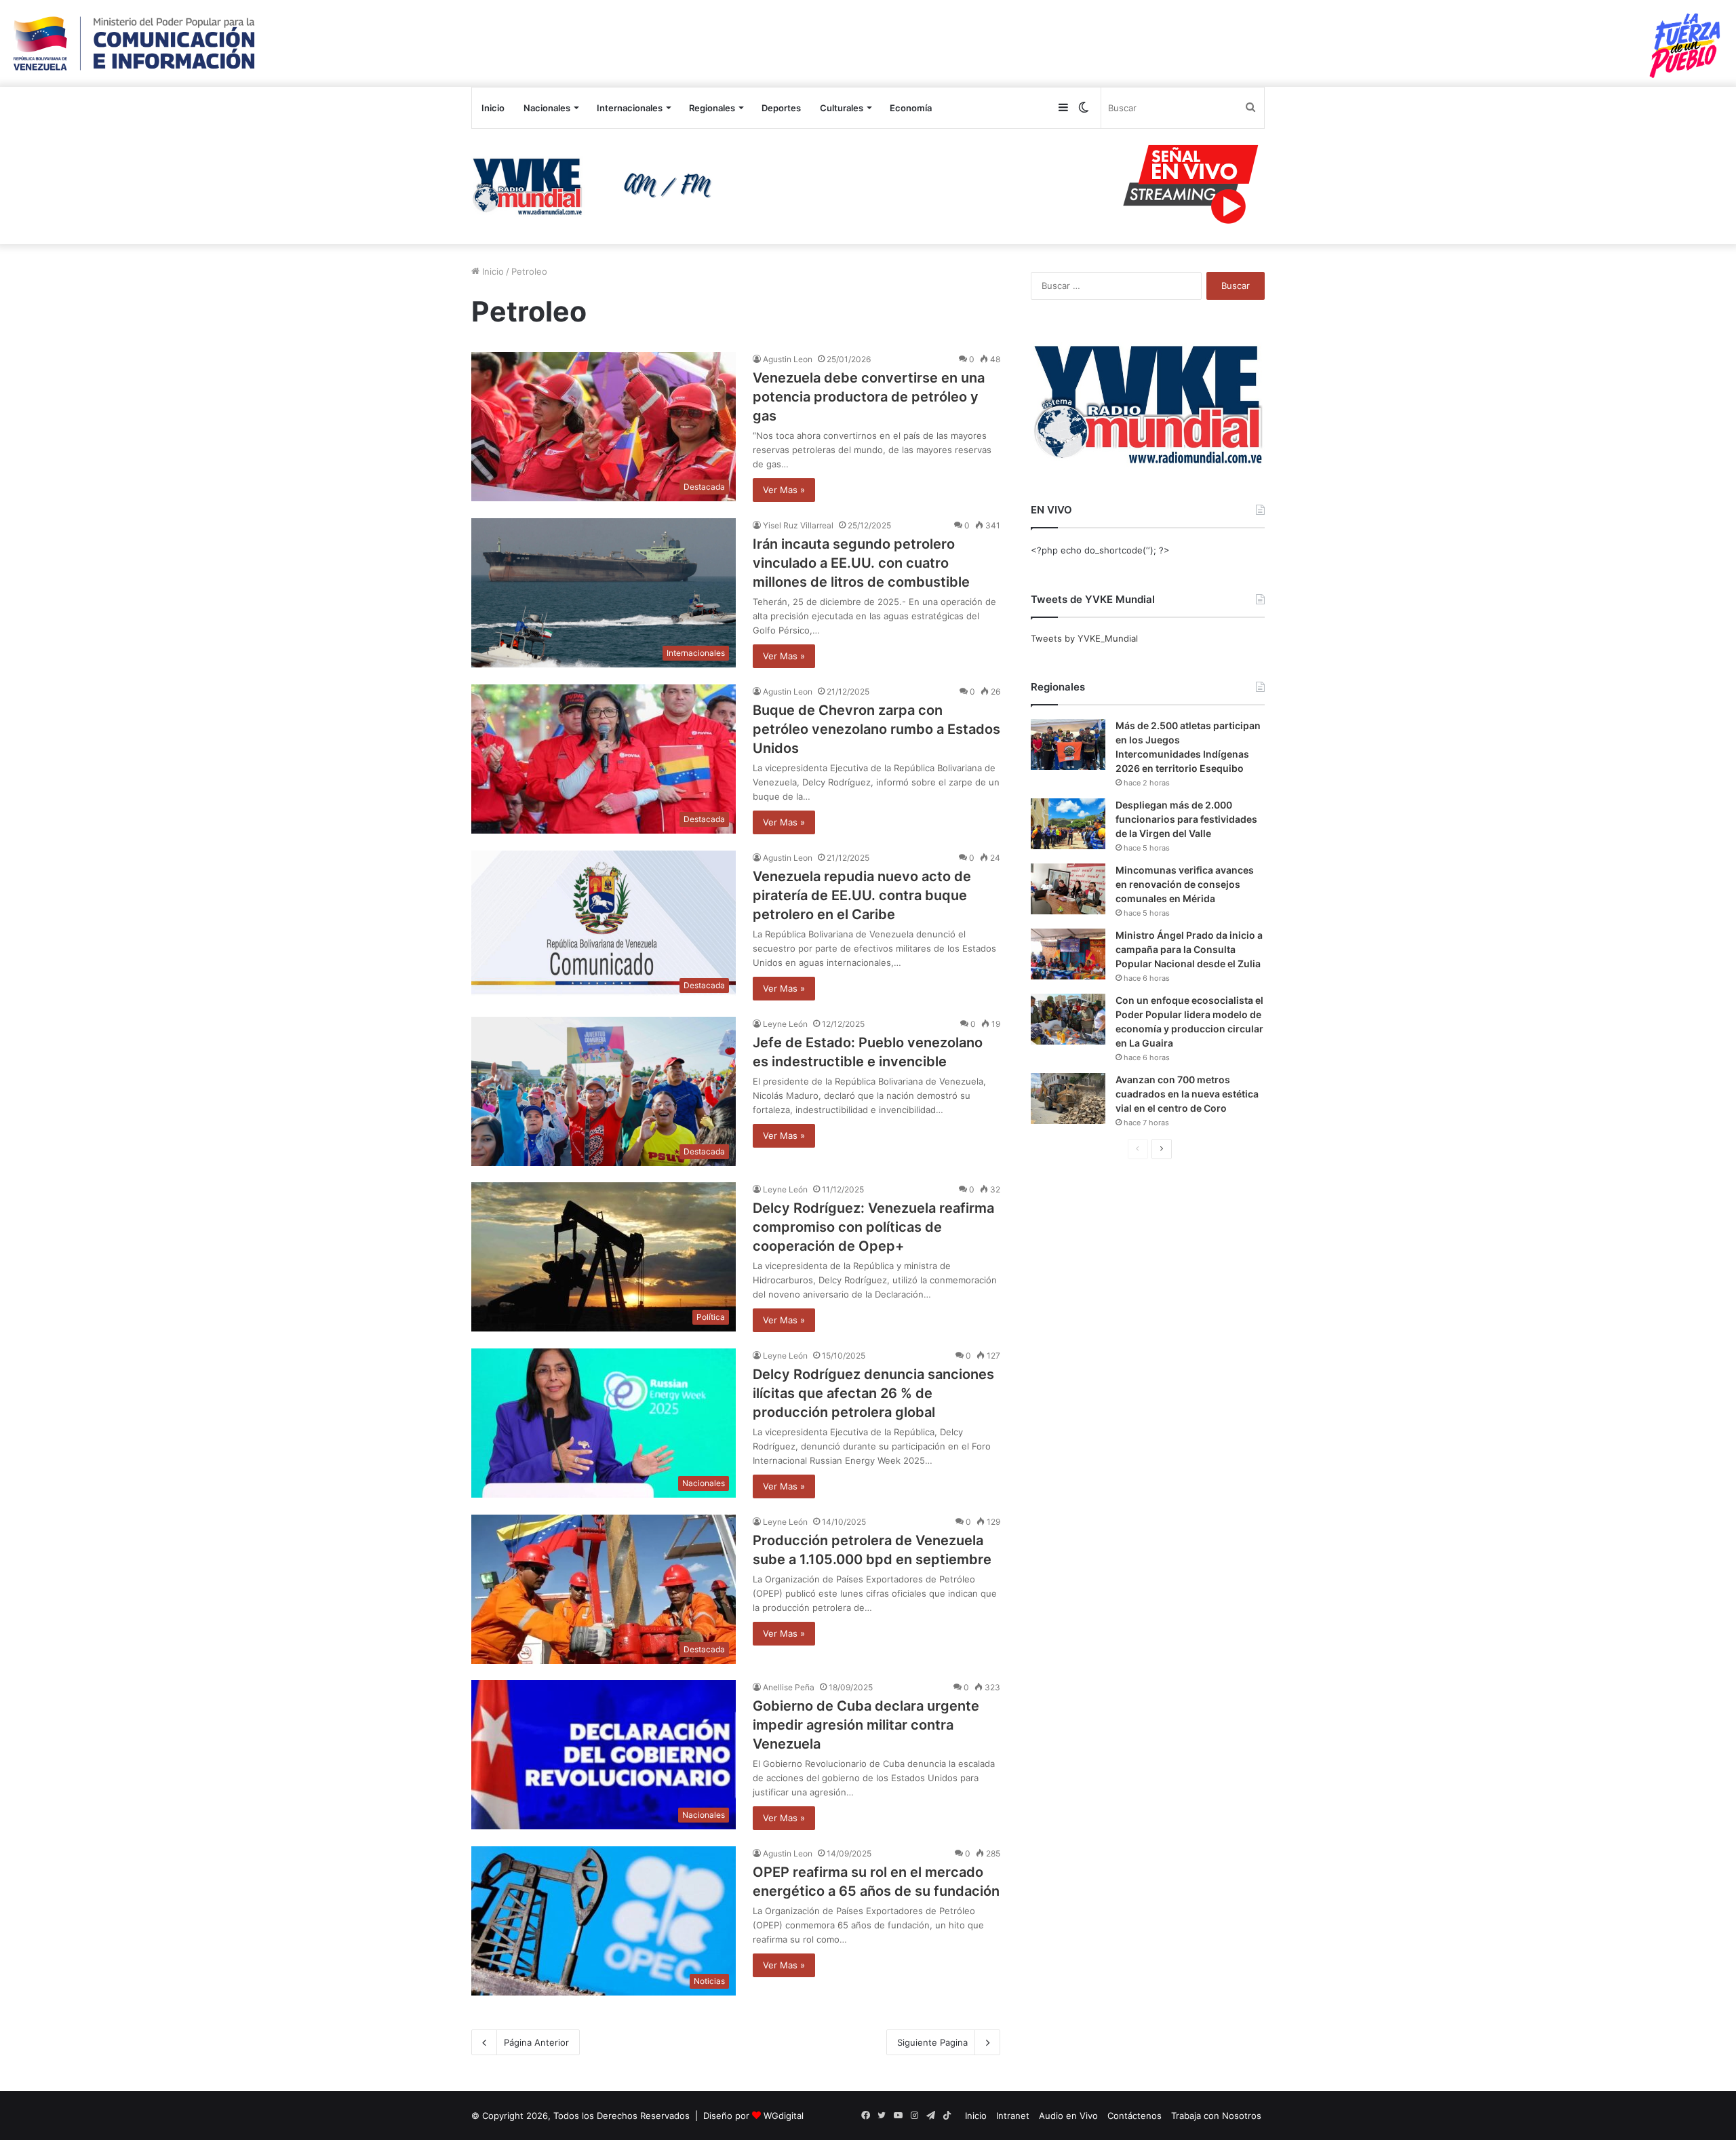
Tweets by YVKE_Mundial (1084, 638)
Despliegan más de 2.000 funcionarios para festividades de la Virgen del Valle (1186, 819)
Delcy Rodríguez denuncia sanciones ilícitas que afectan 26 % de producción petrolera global (873, 1393)
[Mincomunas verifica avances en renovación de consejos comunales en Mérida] (1068, 889)
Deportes (781, 108)
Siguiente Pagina (932, 2042)
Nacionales (547, 108)
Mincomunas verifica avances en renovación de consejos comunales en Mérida (1185, 884)
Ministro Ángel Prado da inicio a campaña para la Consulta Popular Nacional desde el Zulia (1189, 949)
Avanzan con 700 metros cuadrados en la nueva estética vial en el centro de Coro (1187, 1094)
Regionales (712, 108)
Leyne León (785, 1024)
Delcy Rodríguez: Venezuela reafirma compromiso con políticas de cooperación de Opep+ (873, 1227)
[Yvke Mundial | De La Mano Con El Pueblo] (597, 187)
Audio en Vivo (1068, 2116)
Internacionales (630, 108)
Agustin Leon (788, 359)
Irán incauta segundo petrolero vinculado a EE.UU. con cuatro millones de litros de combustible (861, 563)
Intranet (1013, 2116)
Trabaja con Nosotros (1216, 2116)
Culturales (842, 108)
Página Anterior (536, 2042)
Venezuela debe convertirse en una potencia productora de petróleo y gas (869, 397)
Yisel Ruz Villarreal (798, 525)
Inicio (493, 108)
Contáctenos (1135, 2116)
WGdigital (784, 2116)
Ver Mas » (784, 490)
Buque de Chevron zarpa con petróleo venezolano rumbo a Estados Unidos (876, 729)
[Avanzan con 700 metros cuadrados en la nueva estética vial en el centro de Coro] (1068, 1098)
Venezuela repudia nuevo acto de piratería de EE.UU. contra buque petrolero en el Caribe (862, 895)
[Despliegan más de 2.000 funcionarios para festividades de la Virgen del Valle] (1068, 824)
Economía (911, 108)
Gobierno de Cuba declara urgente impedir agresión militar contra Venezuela (866, 1725)
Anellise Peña (789, 1687)
